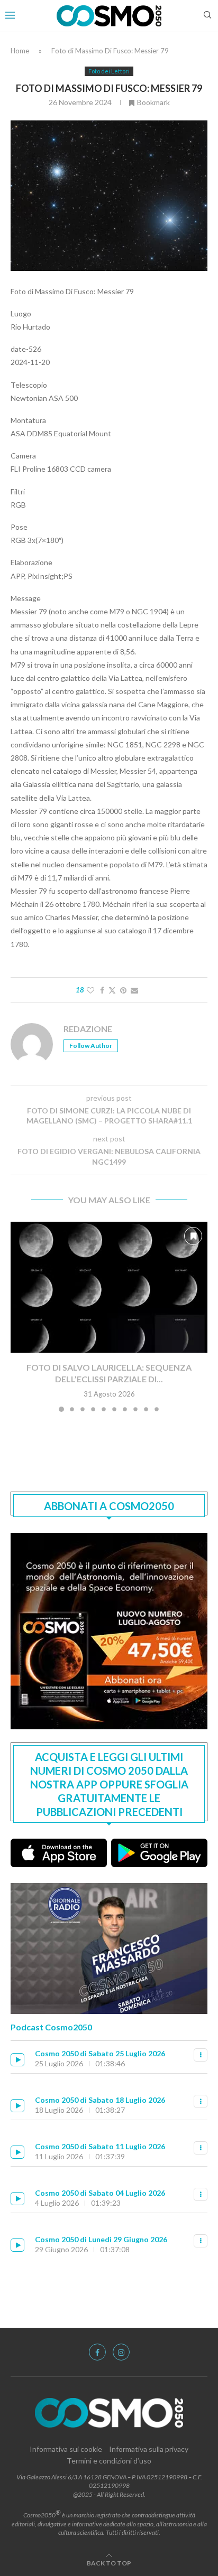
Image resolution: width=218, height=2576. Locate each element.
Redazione (88, 1029)
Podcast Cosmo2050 (51, 2027)
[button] (20, 1316)
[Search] (207, 16)
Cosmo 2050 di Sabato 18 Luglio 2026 (100, 2100)
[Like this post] (90, 990)
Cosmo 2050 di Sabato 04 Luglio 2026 (100, 2193)
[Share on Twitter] (112, 990)
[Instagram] (121, 2352)
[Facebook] (97, 2352)
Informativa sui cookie (66, 2449)
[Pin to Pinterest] (123, 990)
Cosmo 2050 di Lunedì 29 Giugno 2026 (101, 2239)
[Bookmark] (193, 1236)
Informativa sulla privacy (149, 2449)
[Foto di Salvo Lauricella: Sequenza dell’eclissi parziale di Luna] (109, 1287)
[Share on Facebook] (102, 990)
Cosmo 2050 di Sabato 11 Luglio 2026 (100, 2146)
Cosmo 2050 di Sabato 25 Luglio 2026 (100, 2053)
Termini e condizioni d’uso (109, 2461)
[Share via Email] (134, 990)
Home (20, 51)
